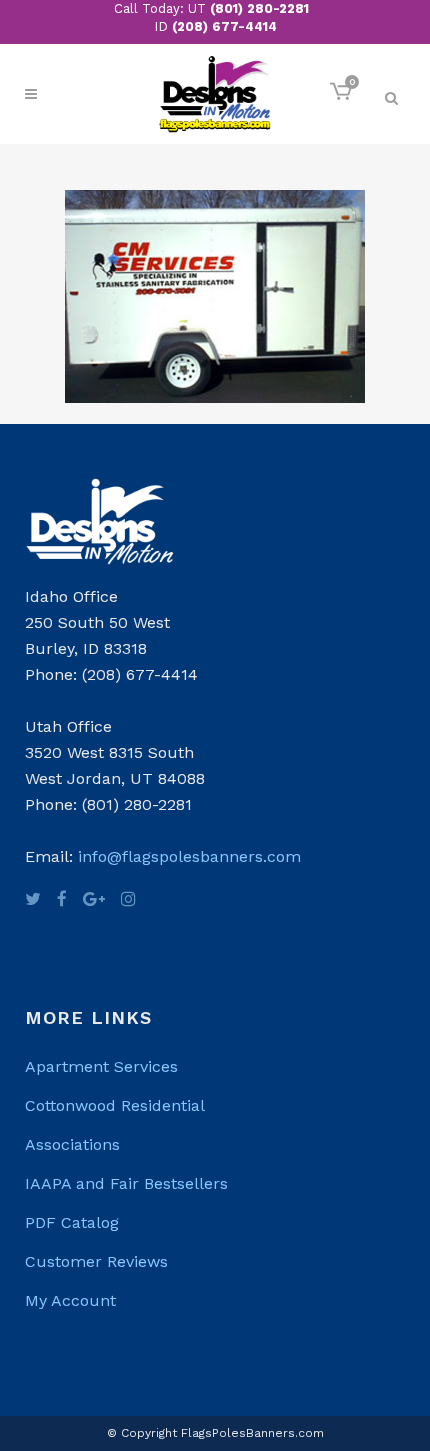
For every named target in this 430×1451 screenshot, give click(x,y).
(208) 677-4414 (224, 26)
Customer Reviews (96, 1261)
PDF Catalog (72, 1222)
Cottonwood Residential (115, 1105)
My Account (70, 1300)
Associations (72, 1144)
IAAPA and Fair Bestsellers (126, 1183)
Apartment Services (101, 1066)
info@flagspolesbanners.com (189, 856)
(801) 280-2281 (259, 8)
